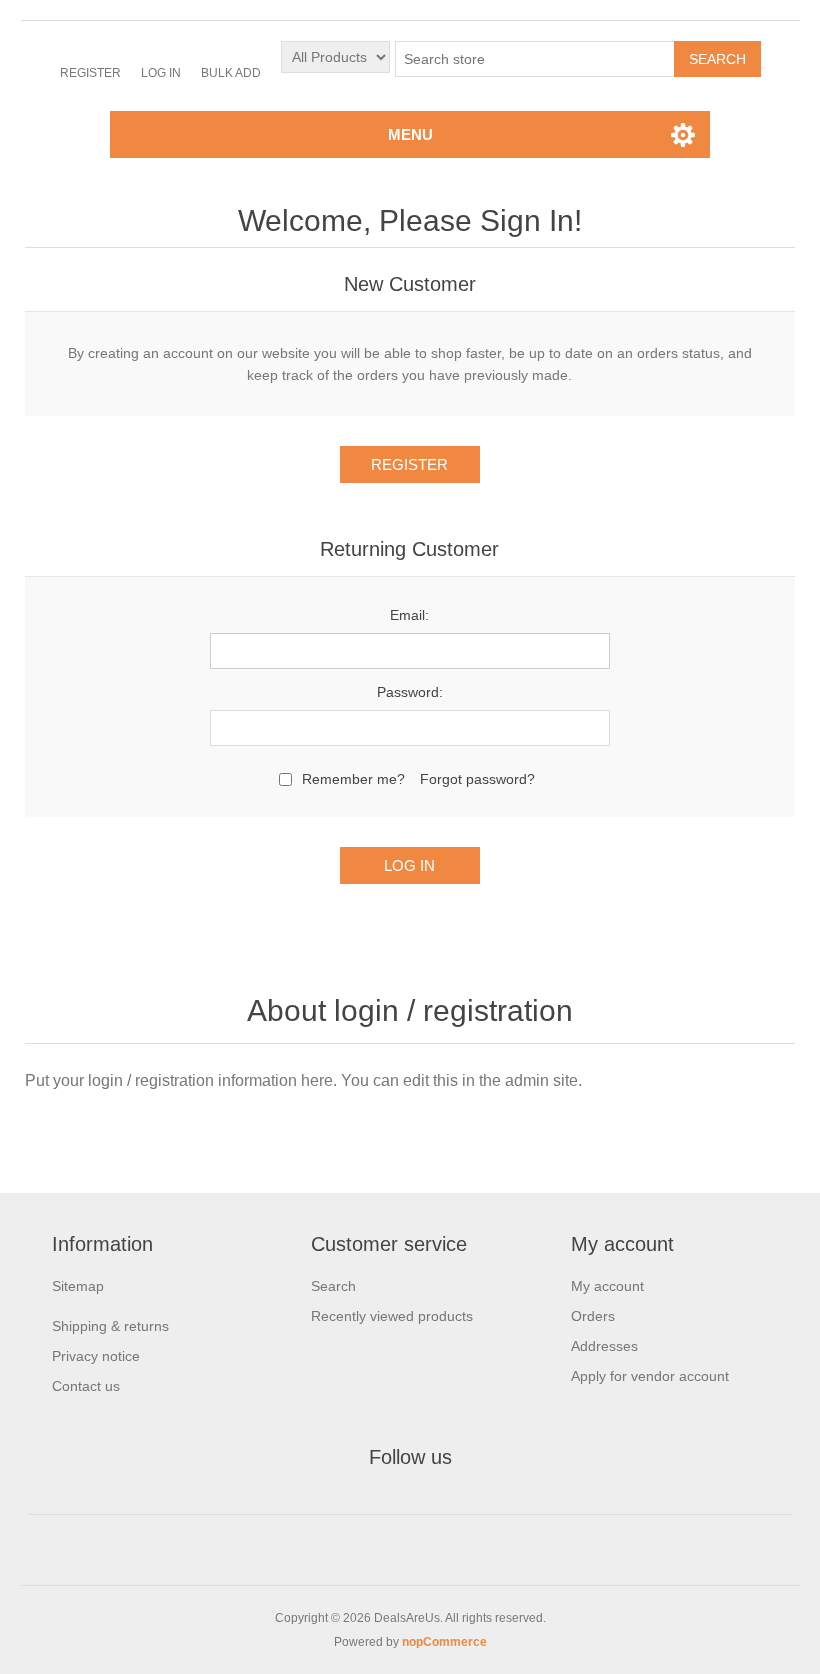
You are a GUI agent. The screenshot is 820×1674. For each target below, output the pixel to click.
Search (333, 1286)
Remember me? (353, 779)
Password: (410, 692)
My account (607, 1286)
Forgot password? (477, 779)
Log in (161, 73)
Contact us (86, 1386)
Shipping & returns (110, 1326)
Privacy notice (96, 1356)
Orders (593, 1316)
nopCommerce (444, 1642)
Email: (409, 615)
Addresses (604, 1346)
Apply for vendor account (650, 1376)
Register (90, 73)
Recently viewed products (392, 1316)
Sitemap (78, 1286)
